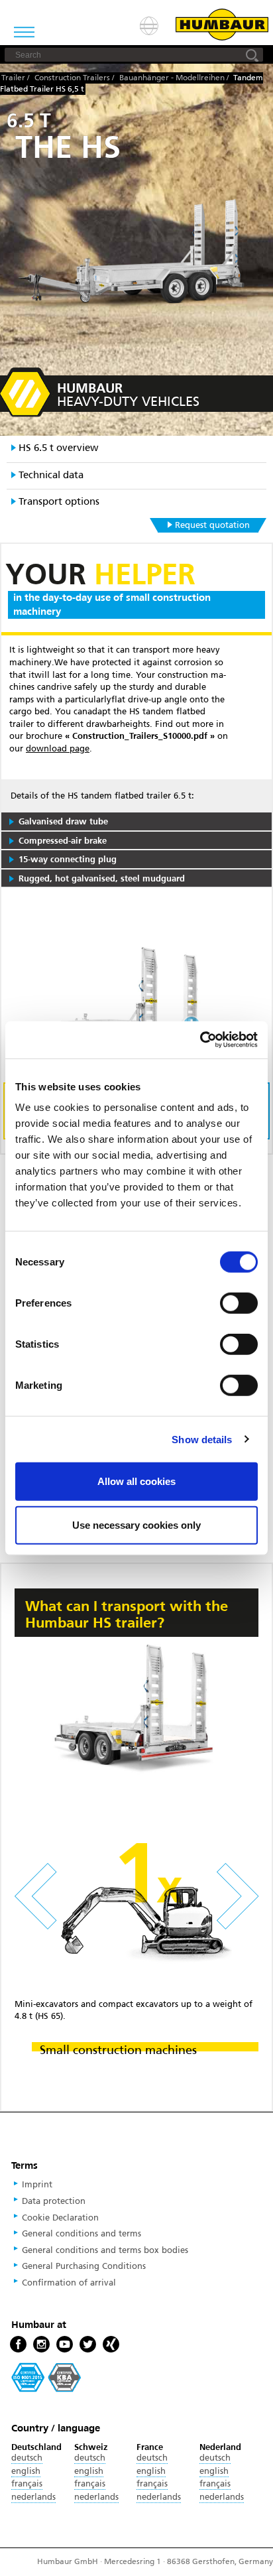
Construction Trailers (72, 78)
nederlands (33, 2497)
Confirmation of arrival (69, 2283)
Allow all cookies (136, 1481)
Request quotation (212, 525)
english (26, 2471)
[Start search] (252, 55)
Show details (202, 1439)
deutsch (27, 2458)
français (27, 2484)
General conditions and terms (82, 2234)
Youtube (65, 2345)
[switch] (239, 1303)
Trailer (13, 78)
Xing (111, 2345)
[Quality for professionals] (46, 2377)
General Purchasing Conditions (84, 2266)
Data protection (54, 2201)
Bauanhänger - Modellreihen (172, 78)
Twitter (88, 2345)
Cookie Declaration (60, 2218)
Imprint (37, 2185)
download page (58, 749)
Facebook (18, 2345)
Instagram (41, 2345)
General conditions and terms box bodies (105, 2250)
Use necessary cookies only (136, 1524)
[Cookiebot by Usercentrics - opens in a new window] (200, 1040)
